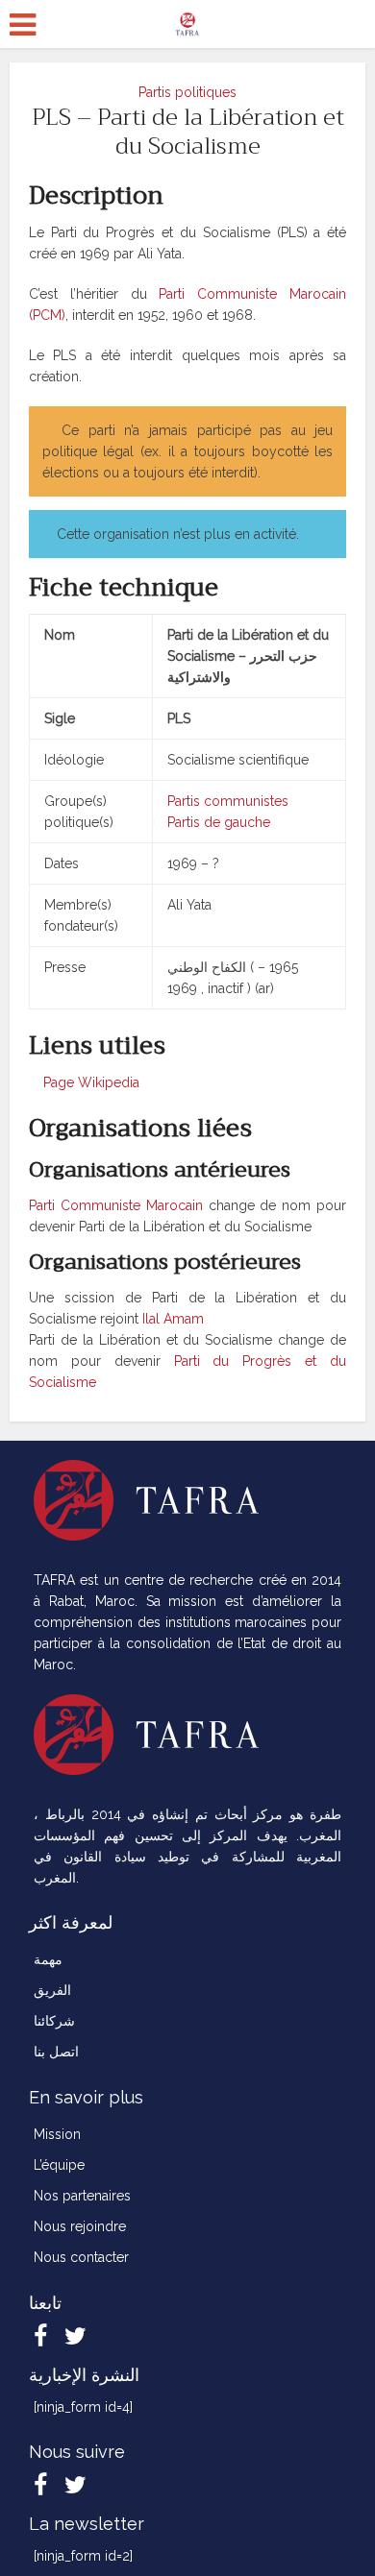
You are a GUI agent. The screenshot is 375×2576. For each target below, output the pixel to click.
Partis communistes (228, 801)
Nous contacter (81, 2257)
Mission (57, 2134)
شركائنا (54, 2021)
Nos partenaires (82, 2196)
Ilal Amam (173, 1319)
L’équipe (59, 2165)
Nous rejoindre (80, 2226)
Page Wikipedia (89, 1082)
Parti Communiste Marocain (116, 1205)
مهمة (48, 1959)
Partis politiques (187, 92)
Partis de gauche (219, 822)
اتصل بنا (56, 2052)
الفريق (52, 1990)
